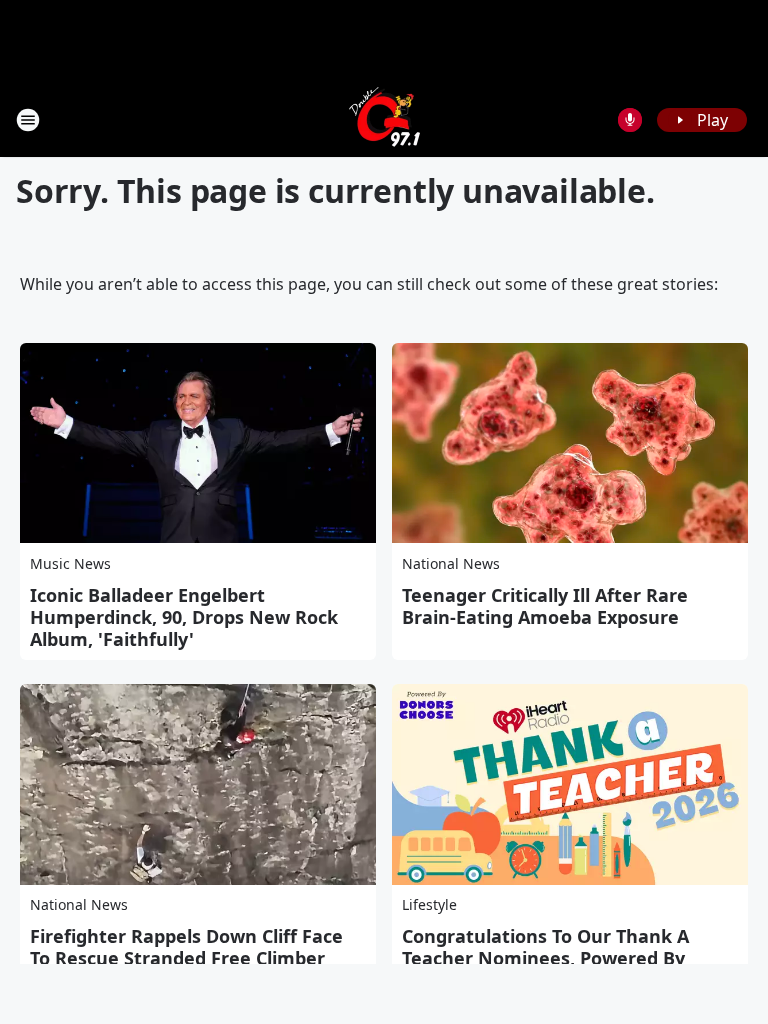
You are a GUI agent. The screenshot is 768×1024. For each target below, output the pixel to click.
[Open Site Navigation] (28, 120)
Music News (70, 563)
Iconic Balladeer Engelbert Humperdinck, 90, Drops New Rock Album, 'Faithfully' (184, 617)
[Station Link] (384, 119)
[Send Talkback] (630, 120)
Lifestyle (429, 904)
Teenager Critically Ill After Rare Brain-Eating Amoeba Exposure (545, 606)
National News (451, 563)
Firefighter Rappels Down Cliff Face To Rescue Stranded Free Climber (186, 947)
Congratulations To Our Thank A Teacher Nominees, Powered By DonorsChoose (545, 958)
